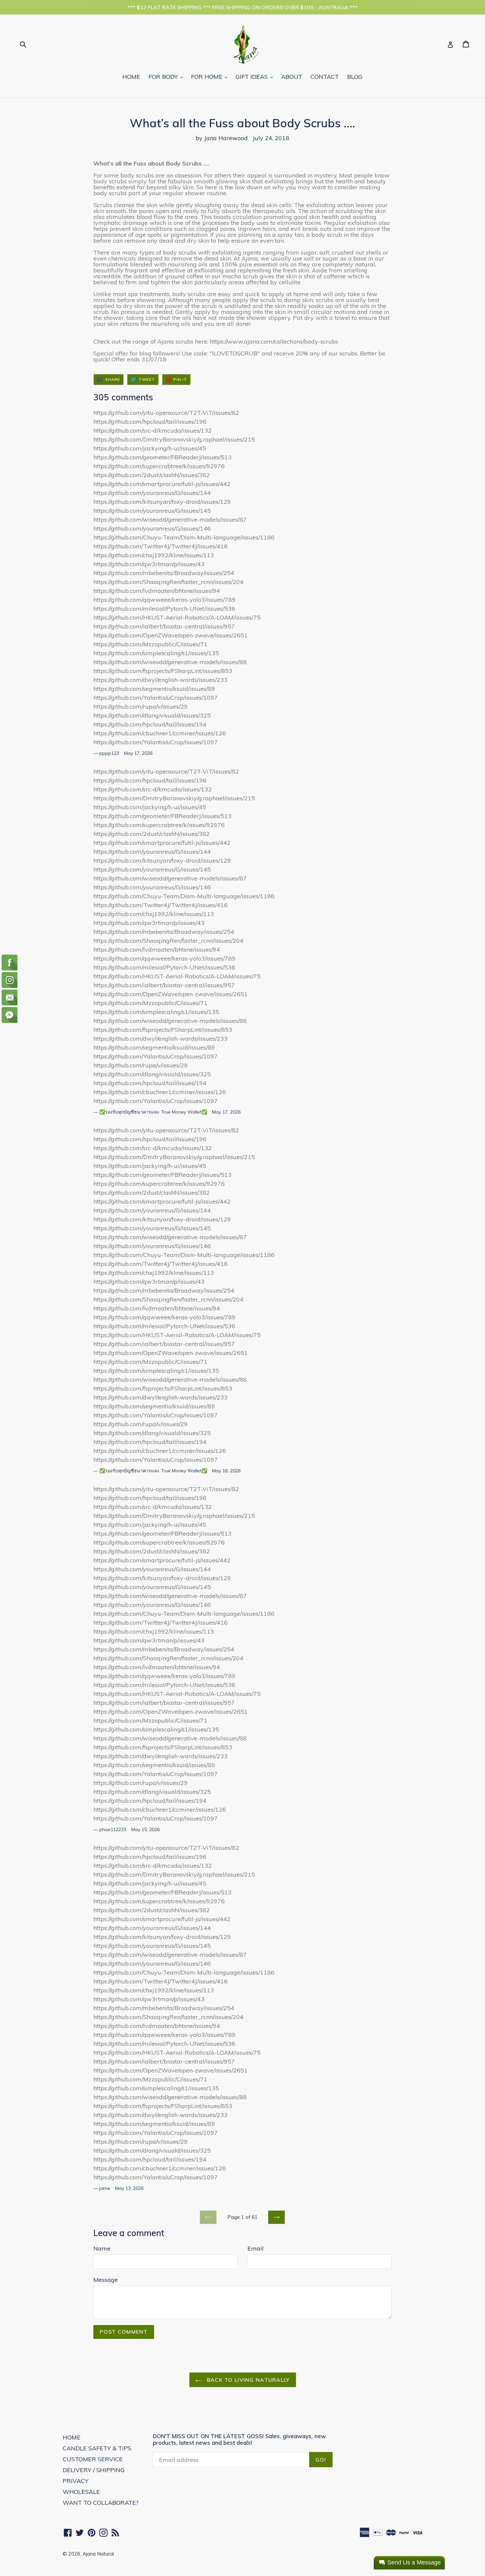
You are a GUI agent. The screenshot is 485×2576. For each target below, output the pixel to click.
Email (256, 2248)
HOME (131, 77)
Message (106, 2280)
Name (102, 2248)
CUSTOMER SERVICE (93, 2459)
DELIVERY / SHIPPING (94, 2470)
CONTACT (325, 77)
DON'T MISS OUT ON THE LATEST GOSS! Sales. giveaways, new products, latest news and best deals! (239, 2439)
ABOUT (292, 77)
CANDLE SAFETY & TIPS (97, 2448)
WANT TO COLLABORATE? (101, 2503)
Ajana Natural (98, 2554)
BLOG (355, 77)
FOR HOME (211, 77)
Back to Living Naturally (248, 2380)
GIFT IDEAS (256, 77)
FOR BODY (167, 77)
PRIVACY (76, 2481)
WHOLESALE (81, 2492)
